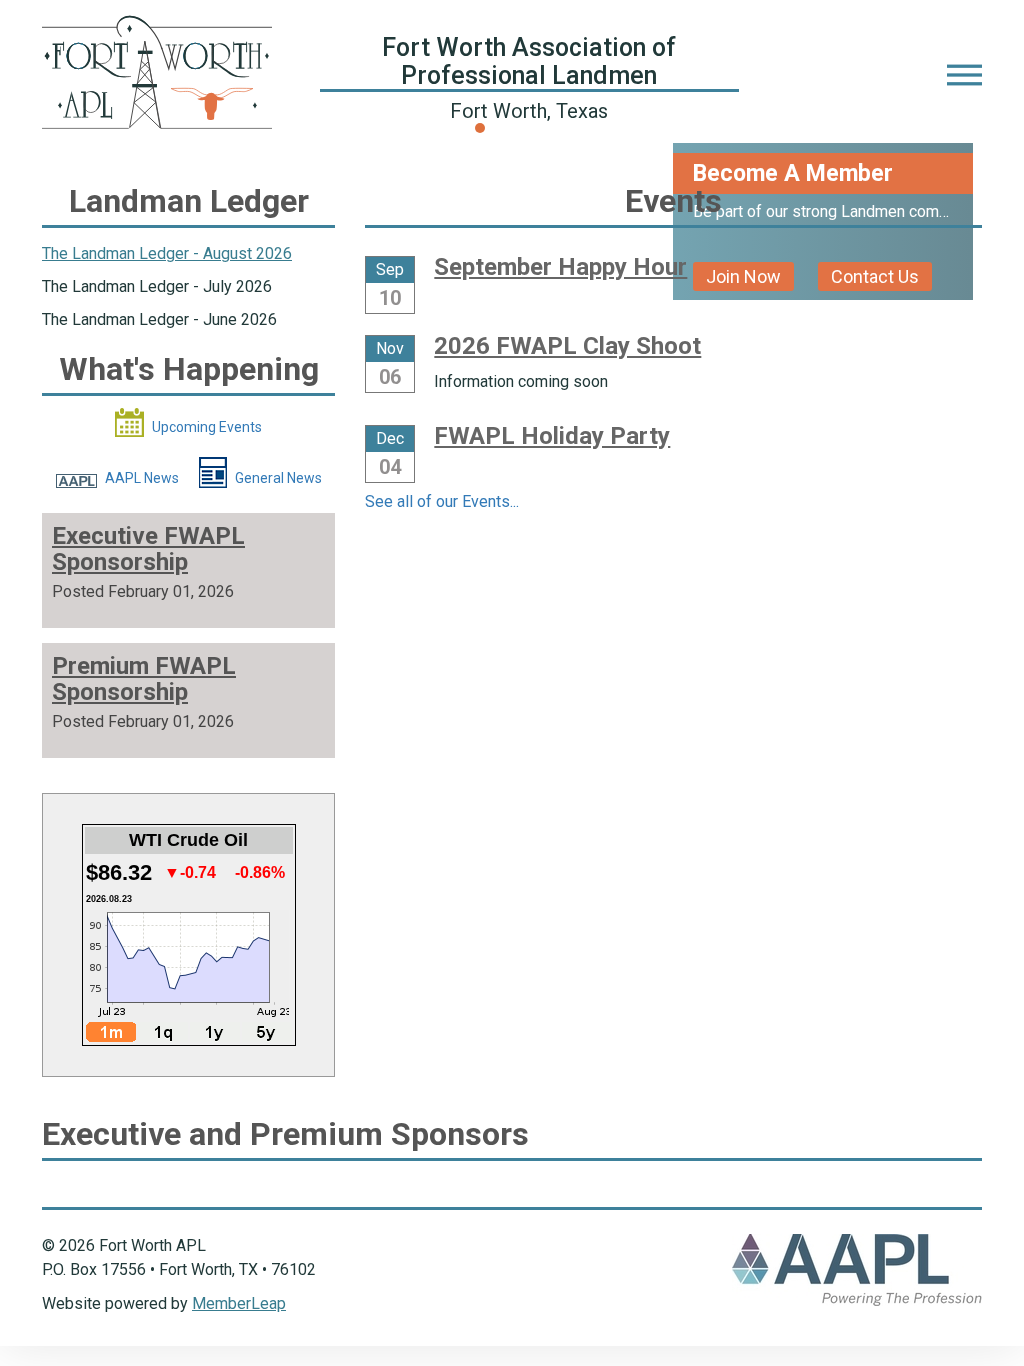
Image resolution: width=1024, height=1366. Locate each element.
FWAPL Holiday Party (552, 436)
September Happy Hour (560, 267)
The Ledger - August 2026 (167, 253)
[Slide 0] (480, 128)
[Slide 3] (534, 128)
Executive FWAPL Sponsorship (148, 549)
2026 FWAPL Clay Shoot (567, 346)
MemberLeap (239, 1303)
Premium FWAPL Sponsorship (144, 679)
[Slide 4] (552, 128)
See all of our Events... (442, 501)
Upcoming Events (205, 427)
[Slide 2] (516, 128)
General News (277, 478)
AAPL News (140, 478)
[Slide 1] (498, 128)
